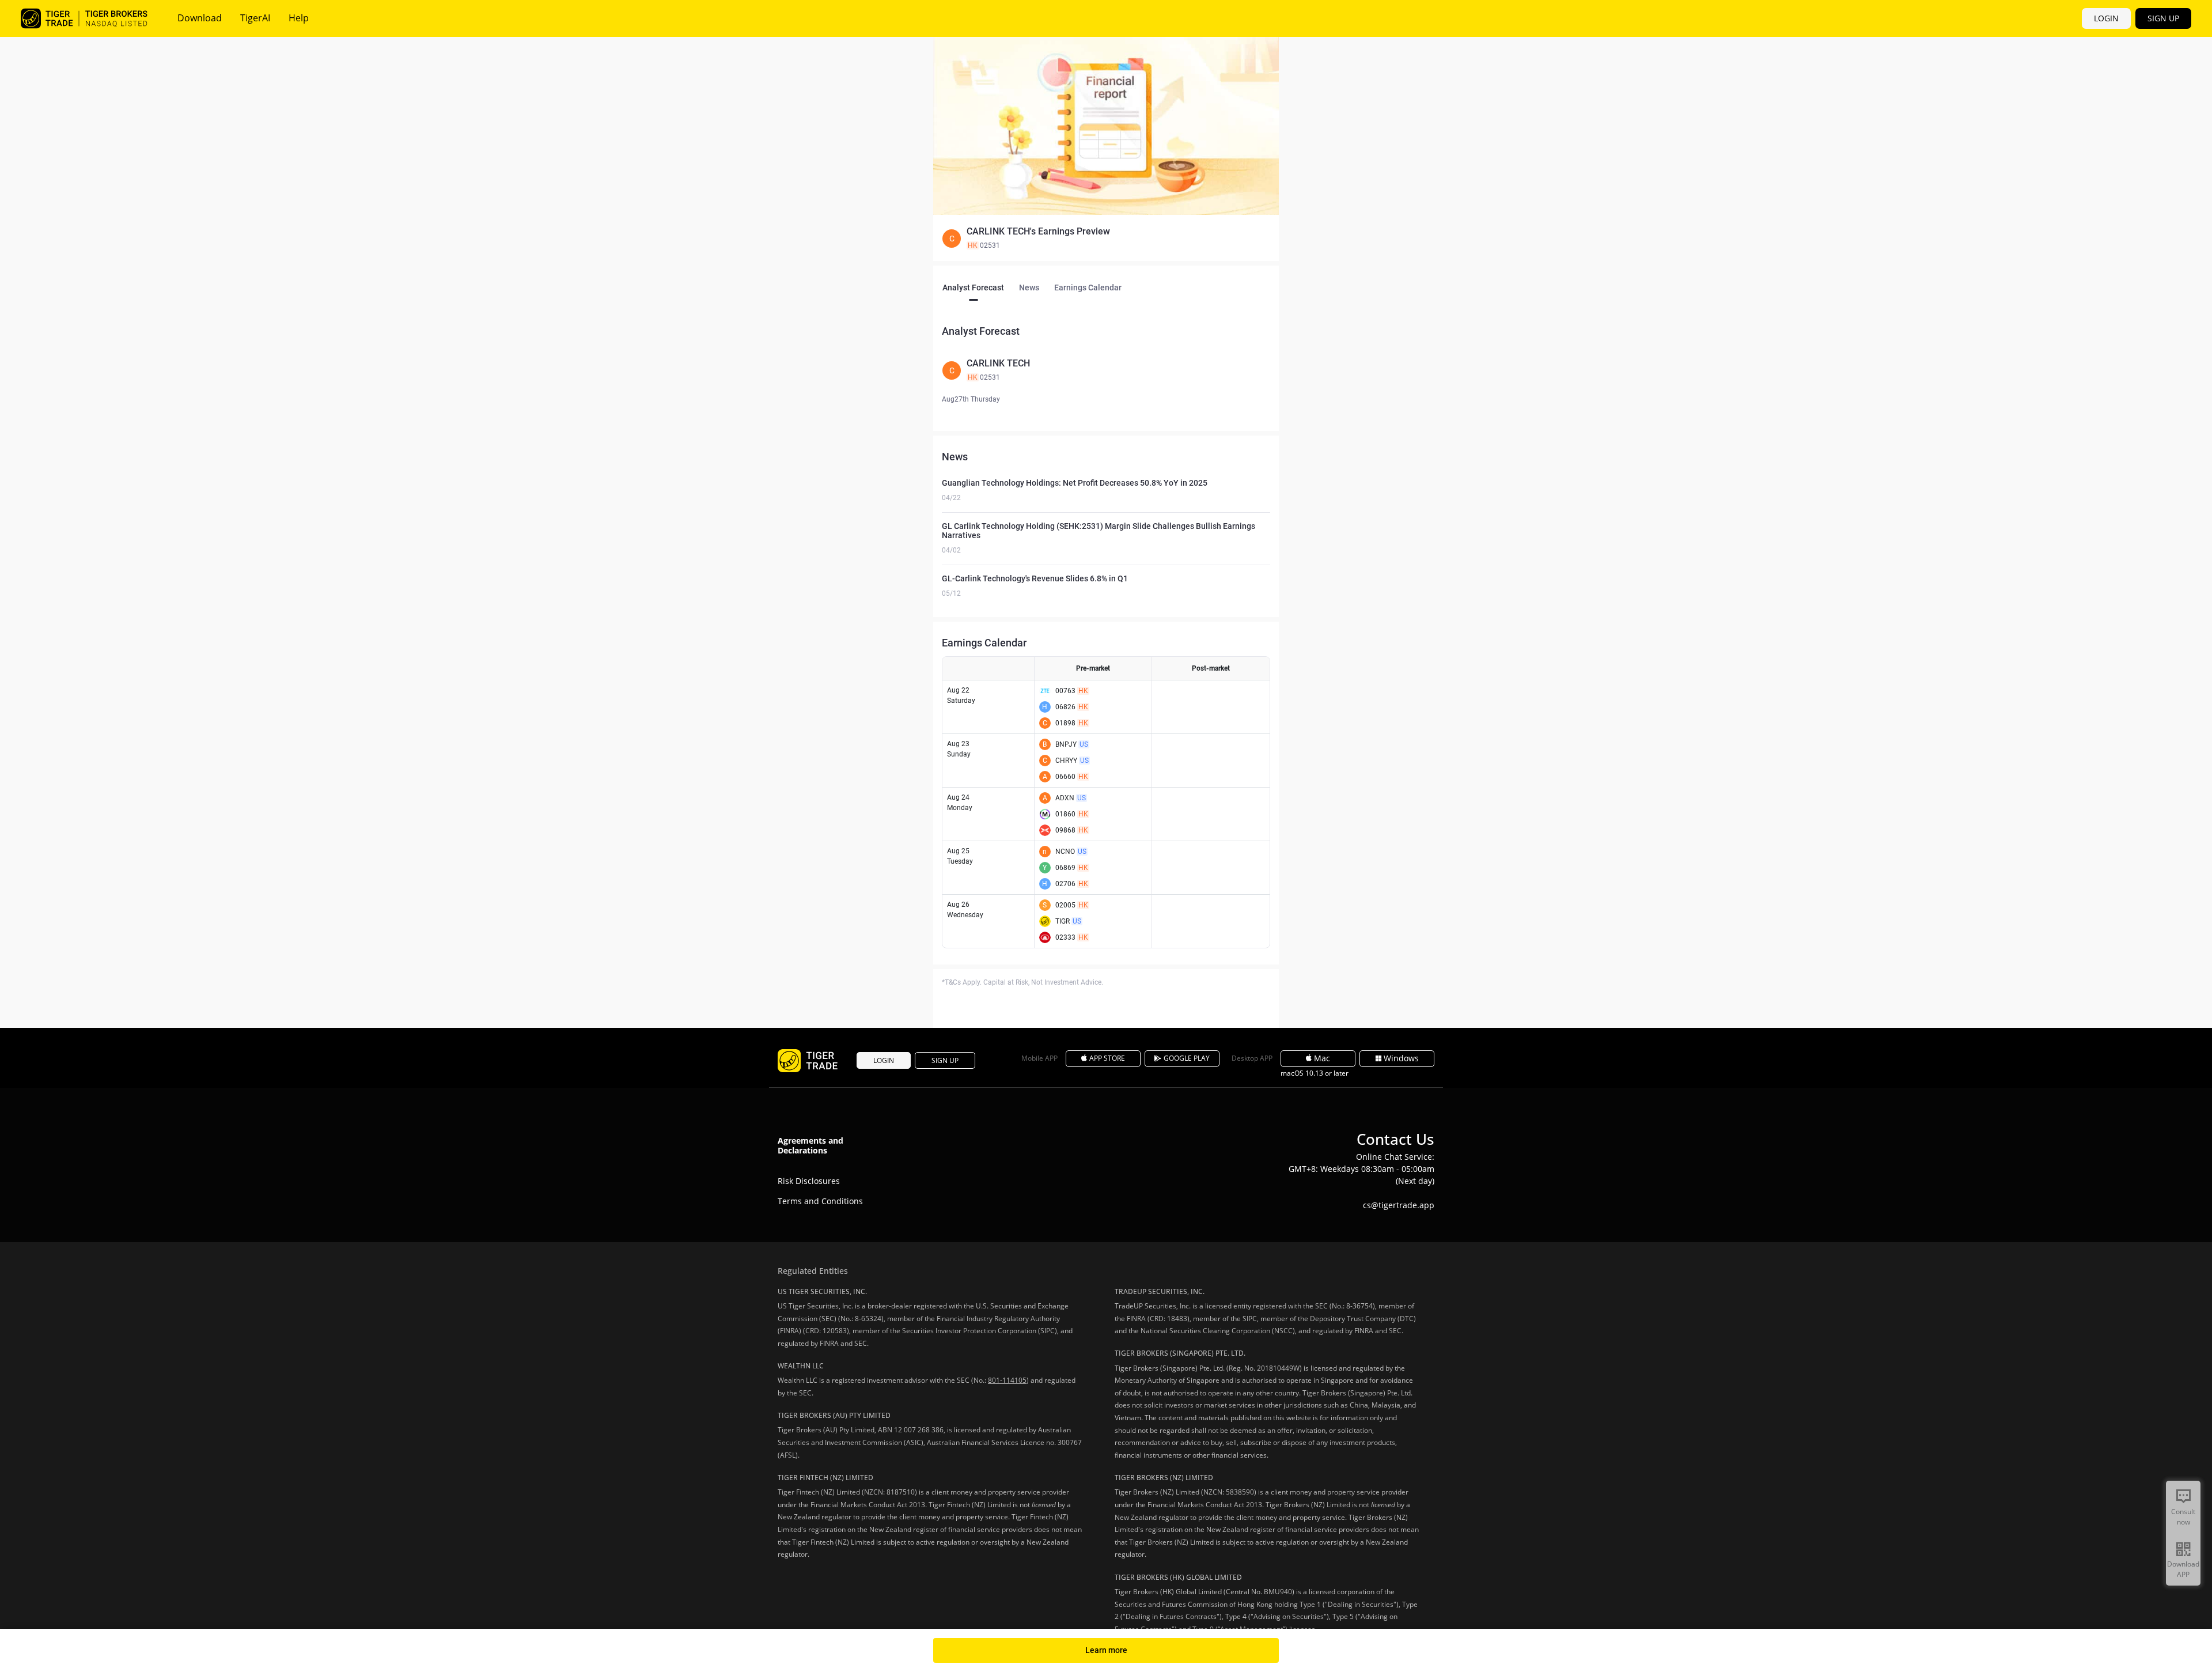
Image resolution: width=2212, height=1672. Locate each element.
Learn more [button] (1106, 1650)
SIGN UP (2163, 18)
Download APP (2183, 1569)
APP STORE (1107, 1058)
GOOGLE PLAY (1187, 1058)
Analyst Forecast (973, 288)
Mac (1322, 1058)
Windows (1401, 1058)
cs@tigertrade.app (1399, 1205)
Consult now (2183, 1517)
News (1029, 288)
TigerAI (255, 18)
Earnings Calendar (1088, 288)
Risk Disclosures (809, 1181)
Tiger (84, 18)
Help (299, 18)
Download (200, 18)
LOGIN (2106, 18)
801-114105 (1007, 1380)
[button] (1106, 239)
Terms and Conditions (820, 1201)
